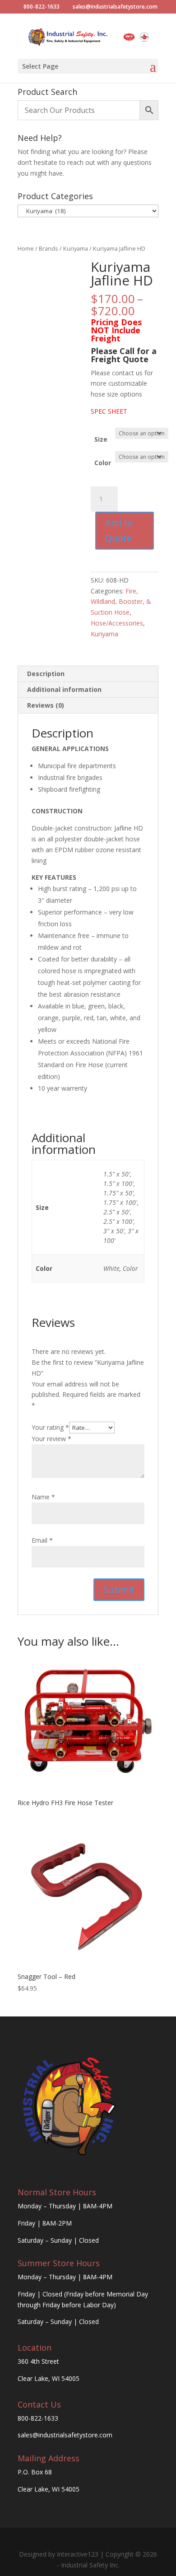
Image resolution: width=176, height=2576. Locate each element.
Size (101, 439)
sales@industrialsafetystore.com (65, 2435)
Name (43, 1497)
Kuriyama (76, 248)
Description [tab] (46, 674)
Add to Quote (119, 530)
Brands (49, 248)
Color (103, 463)
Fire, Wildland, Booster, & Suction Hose (121, 602)
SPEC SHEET (109, 411)
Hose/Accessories (117, 623)
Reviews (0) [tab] (46, 705)
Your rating (50, 1427)
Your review (51, 1439)
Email (42, 1540)
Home (26, 248)
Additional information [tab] (64, 689)
